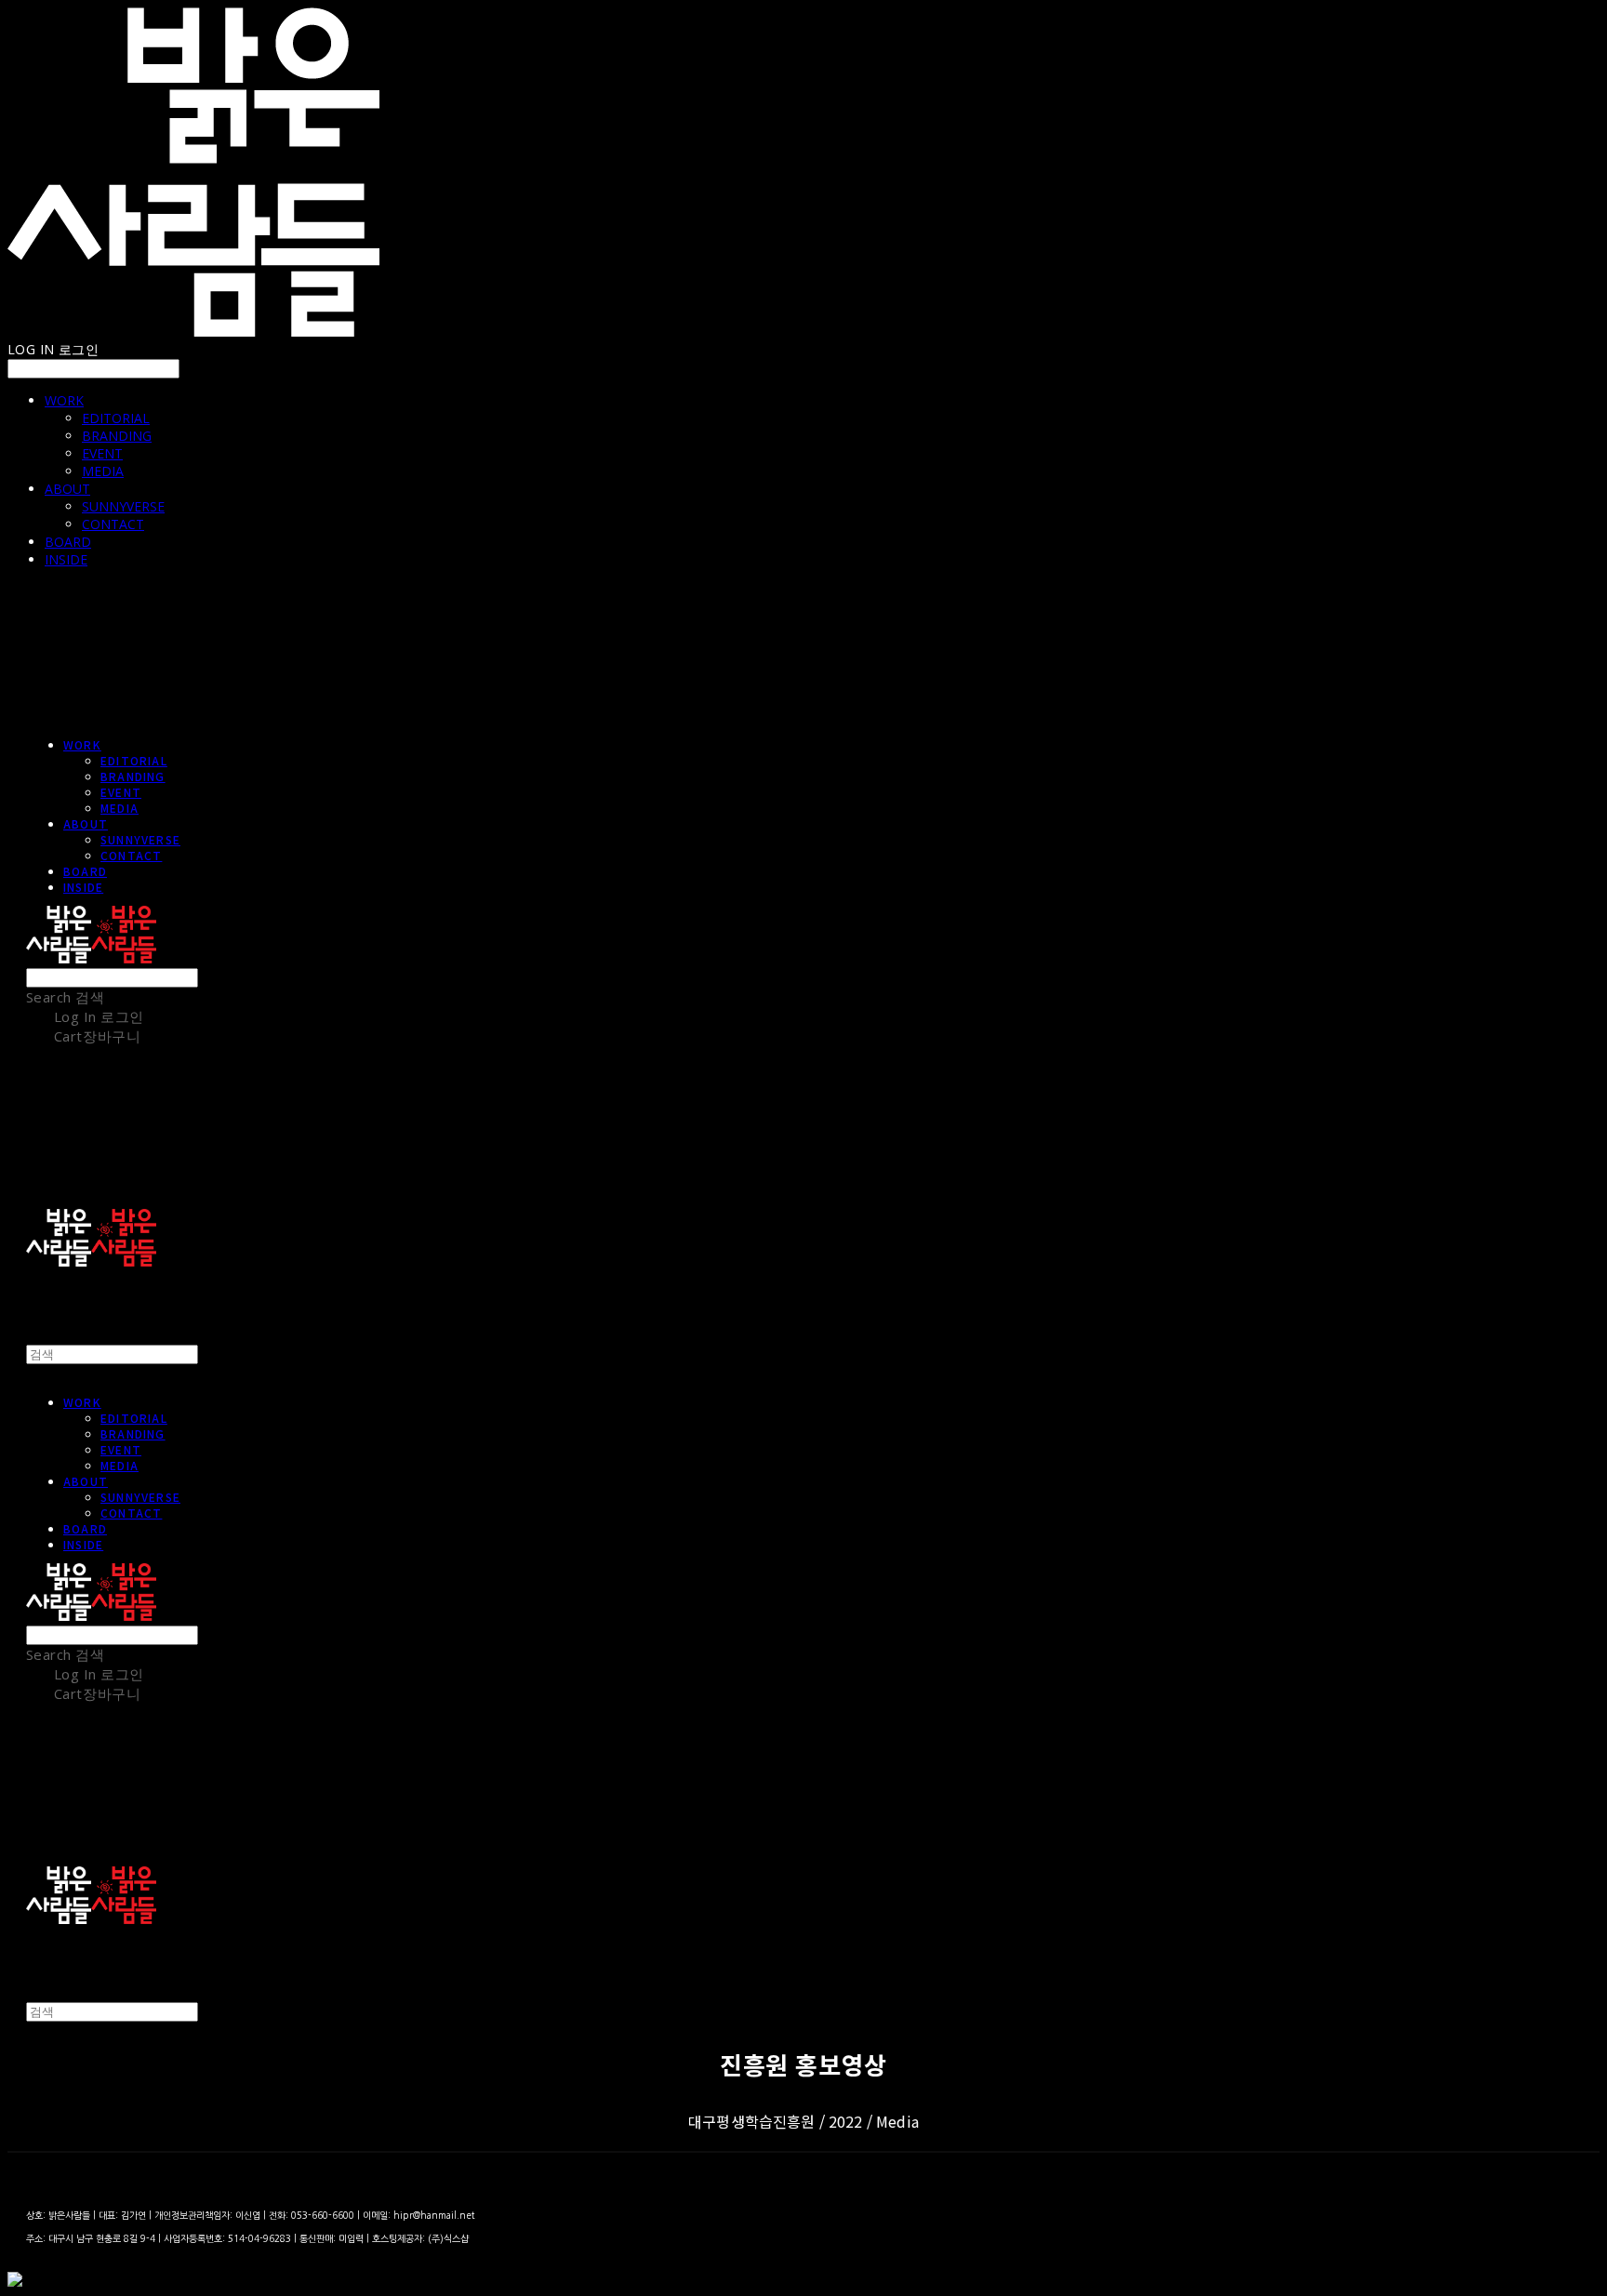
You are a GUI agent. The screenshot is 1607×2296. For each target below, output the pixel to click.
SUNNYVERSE (123, 506)
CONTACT (113, 524)
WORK (64, 400)
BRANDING (117, 436)
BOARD (68, 542)
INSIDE (66, 559)
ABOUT (67, 489)
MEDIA (103, 471)
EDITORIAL (116, 418)
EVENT (102, 453)
